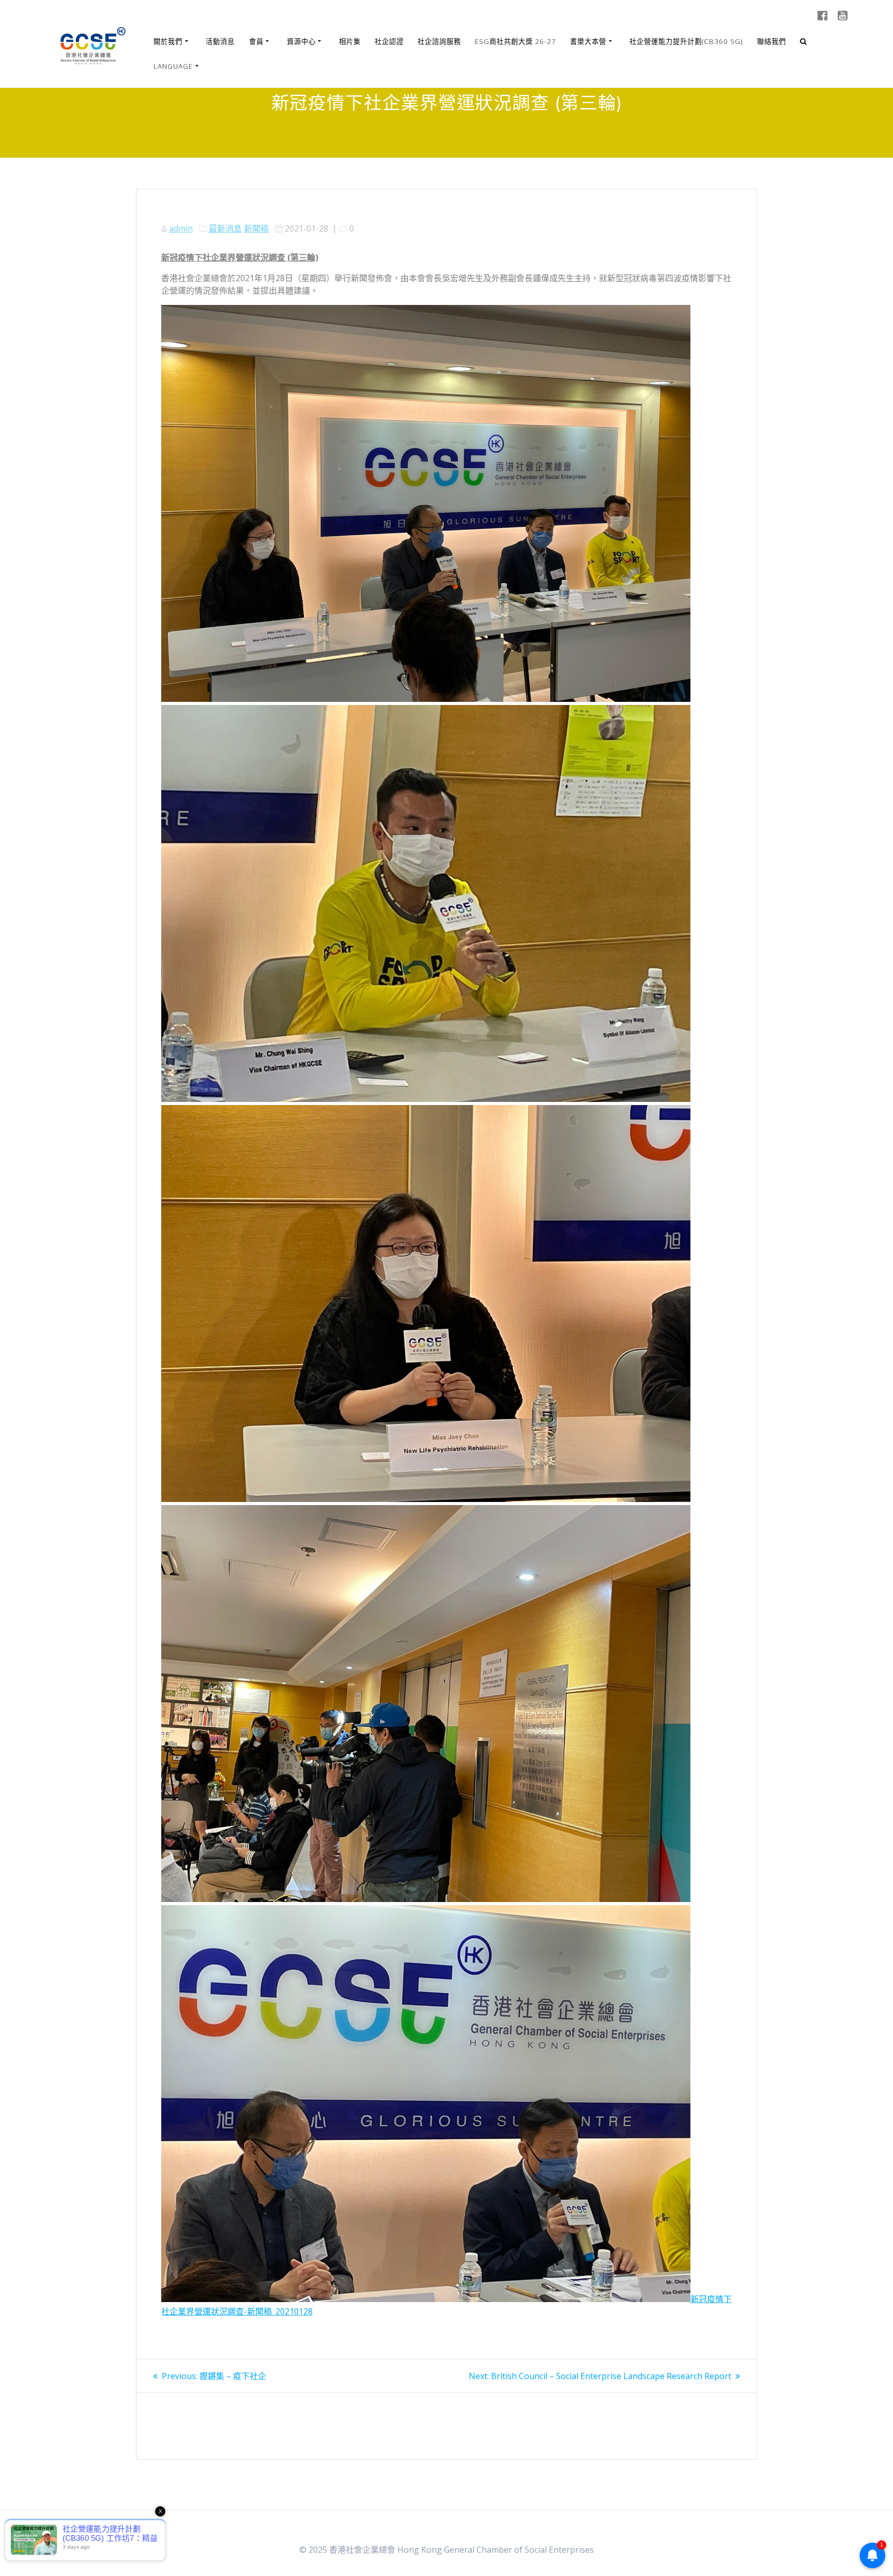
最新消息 (225, 228)
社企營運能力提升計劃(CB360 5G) (686, 41)
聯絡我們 (772, 41)
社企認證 (389, 41)
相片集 (350, 41)
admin (181, 228)
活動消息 (220, 41)
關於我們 (168, 41)
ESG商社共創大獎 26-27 (515, 41)
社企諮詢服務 (439, 41)
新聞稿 (256, 228)
